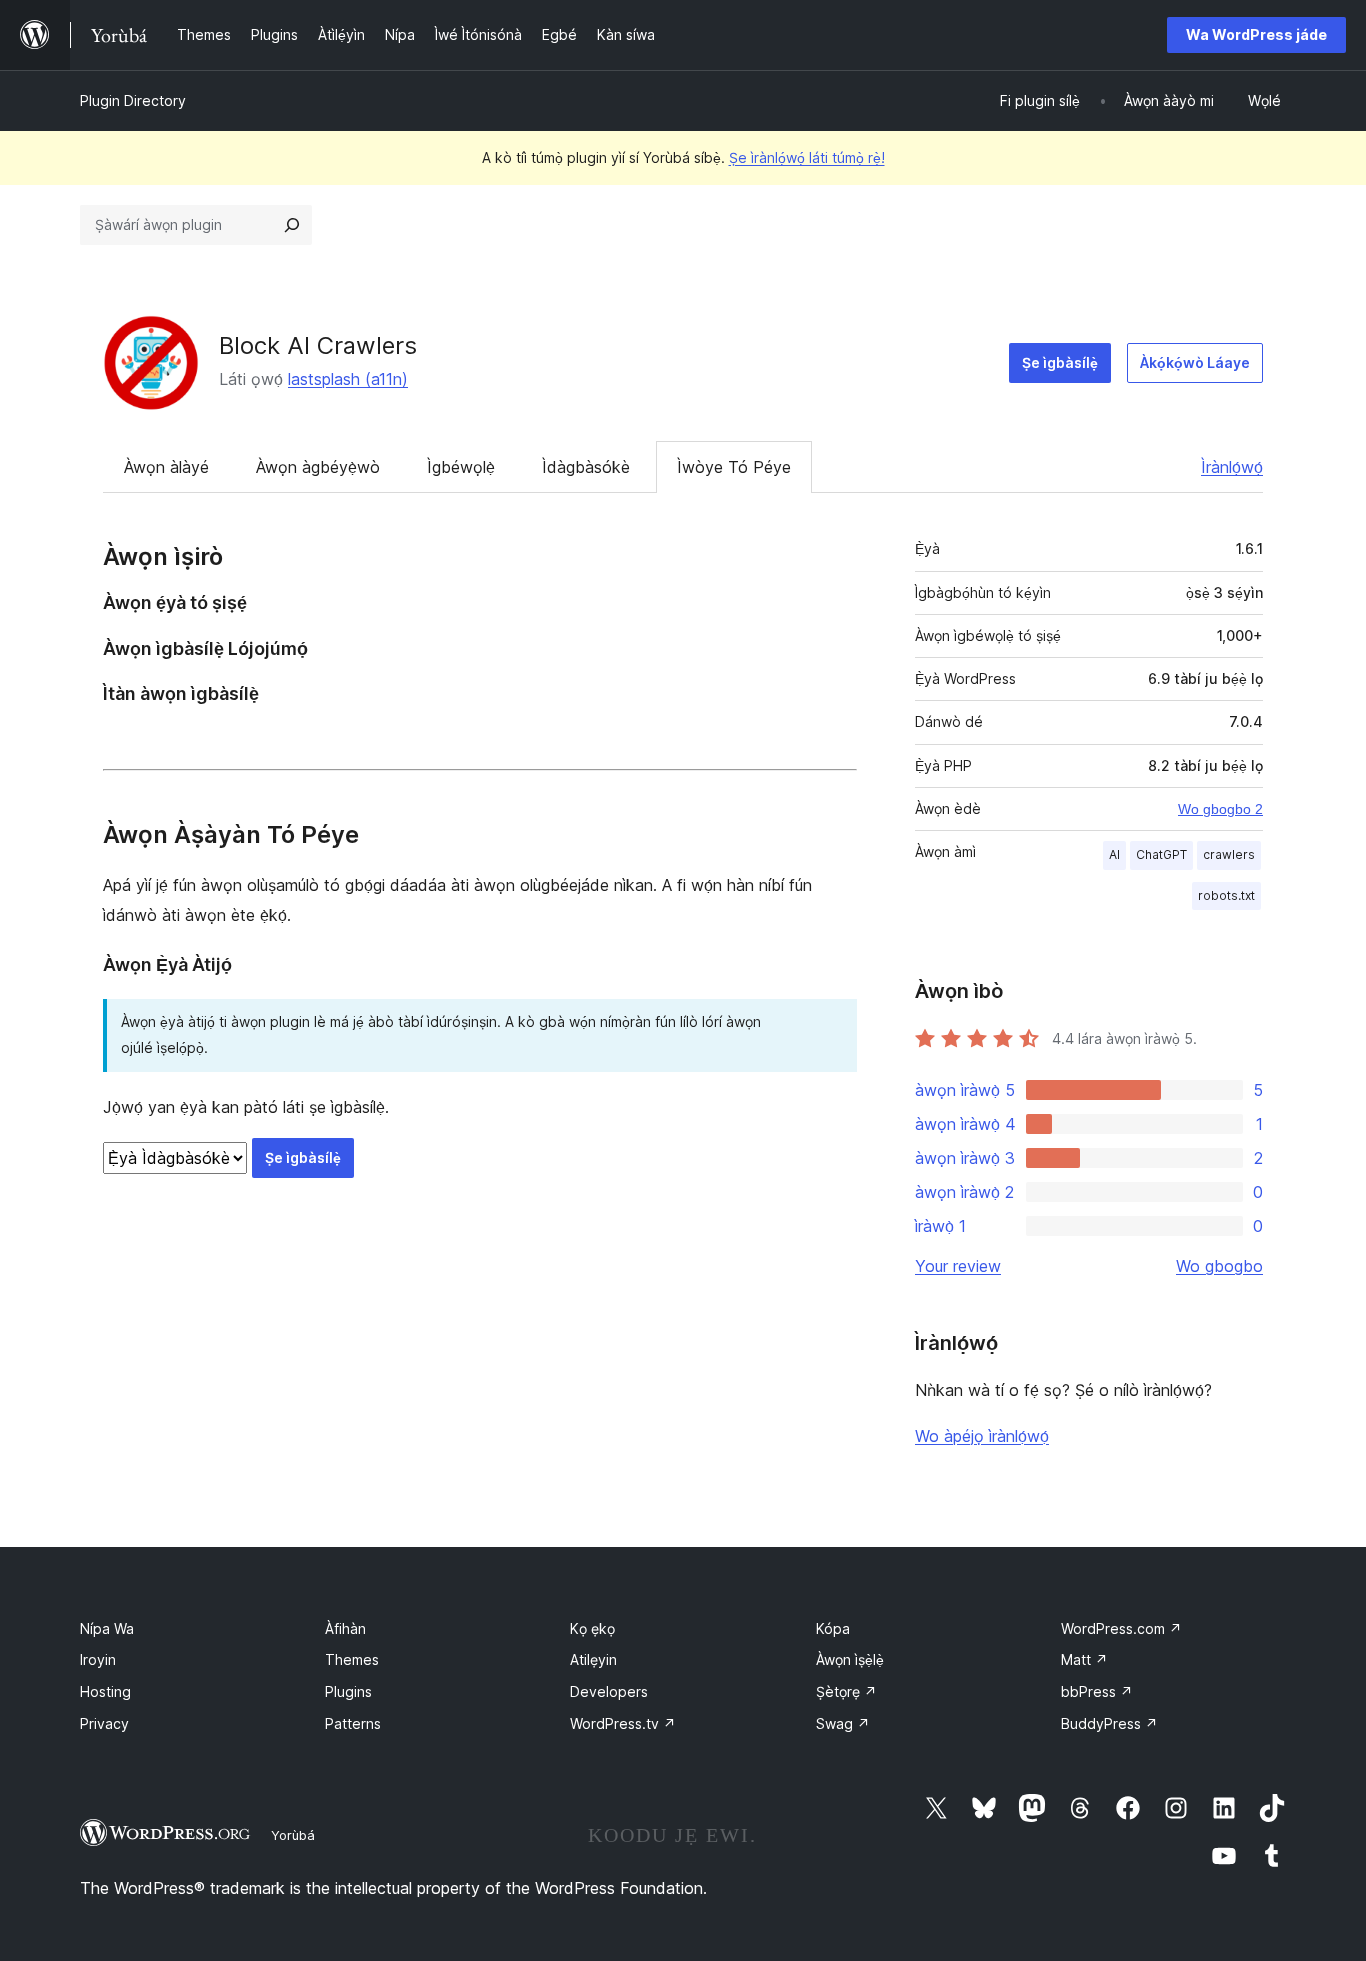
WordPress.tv (623, 1723)
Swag (843, 1723)
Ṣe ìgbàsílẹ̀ (1060, 362)
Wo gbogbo (1219, 1266)
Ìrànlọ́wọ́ (1232, 467)
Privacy (104, 1723)
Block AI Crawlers (318, 345)
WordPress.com (1121, 1628)
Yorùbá (293, 1835)
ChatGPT (1161, 854)
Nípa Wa (107, 1628)
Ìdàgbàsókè (586, 467)
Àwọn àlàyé (166, 467)
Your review (958, 1266)
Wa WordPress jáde (1256, 34)
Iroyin (98, 1659)
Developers (609, 1691)
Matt (1084, 1659)
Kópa (833, 1628)
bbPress (1097, 1691)
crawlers (1229, 854)
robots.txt (1226, 895)
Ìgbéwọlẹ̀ (461, 467)
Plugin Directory (133, 100)
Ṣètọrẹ (846, 1691)
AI (1114, 854)
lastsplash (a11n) (348, 379)
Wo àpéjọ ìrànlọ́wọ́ (982, 1436)
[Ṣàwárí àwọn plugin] (292, 225)
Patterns (353, 1723)
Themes (352, 1659)
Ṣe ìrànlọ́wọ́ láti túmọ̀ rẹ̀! (807, 157)
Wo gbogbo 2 (1220, 809)
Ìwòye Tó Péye (734, 467)
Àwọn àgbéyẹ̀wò (318, 467)
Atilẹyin (593, 1659)
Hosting (105, 1691)
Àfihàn (345, 1628)
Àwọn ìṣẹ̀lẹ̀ (850, 1659)
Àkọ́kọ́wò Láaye (1195, 362)
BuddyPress (1109, 1723)
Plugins (348, 1691)
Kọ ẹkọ (592, 1628)
